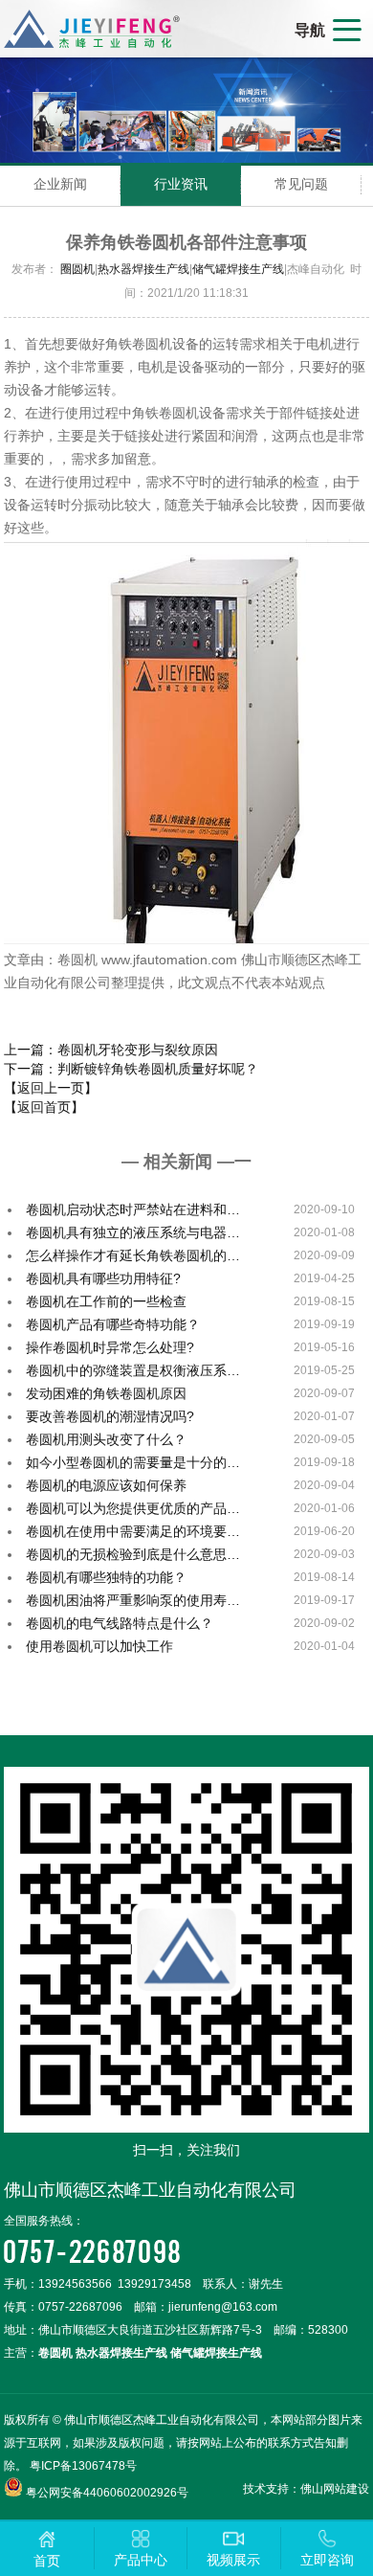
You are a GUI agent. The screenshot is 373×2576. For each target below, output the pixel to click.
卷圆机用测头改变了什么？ (106, 1439)
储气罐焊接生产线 (238, 269)
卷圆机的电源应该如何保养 (106, 1485)
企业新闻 (60, 184)
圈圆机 (77, 269)
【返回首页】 (44, 1107)
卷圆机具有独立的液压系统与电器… (133, 1232)
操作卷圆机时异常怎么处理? (110, 1347)
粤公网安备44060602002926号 (107, 2493)
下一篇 (131, 1069)
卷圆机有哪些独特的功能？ (106, 1577)
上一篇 (111, 1050)
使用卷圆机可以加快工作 (99, 1646)
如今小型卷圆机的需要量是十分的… (133, 1462)
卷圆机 (55, 2353)
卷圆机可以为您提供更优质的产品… (133, 1508)
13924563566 (75, 2284)
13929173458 (154, 2284)
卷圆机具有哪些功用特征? (103, 1278)
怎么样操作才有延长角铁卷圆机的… (133, 1255)
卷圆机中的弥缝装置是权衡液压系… (133, 1370)
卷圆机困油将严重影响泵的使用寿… (133, 1600)
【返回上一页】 (51, 1088)
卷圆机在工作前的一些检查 (106, 1301)
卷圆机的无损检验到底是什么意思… (133, 1554)
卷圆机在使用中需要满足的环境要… (133, 1531)
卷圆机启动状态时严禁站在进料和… (133, 1209)
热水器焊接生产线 (143, 269)
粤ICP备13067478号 (83, 2466)
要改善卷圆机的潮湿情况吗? (110, 1416)
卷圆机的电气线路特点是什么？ (120, 1623)
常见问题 (301, 184)
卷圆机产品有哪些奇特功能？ (113, 1324)
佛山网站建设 (335, 2489)
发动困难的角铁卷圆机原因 (106, 1393)
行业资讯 (181, 184)
